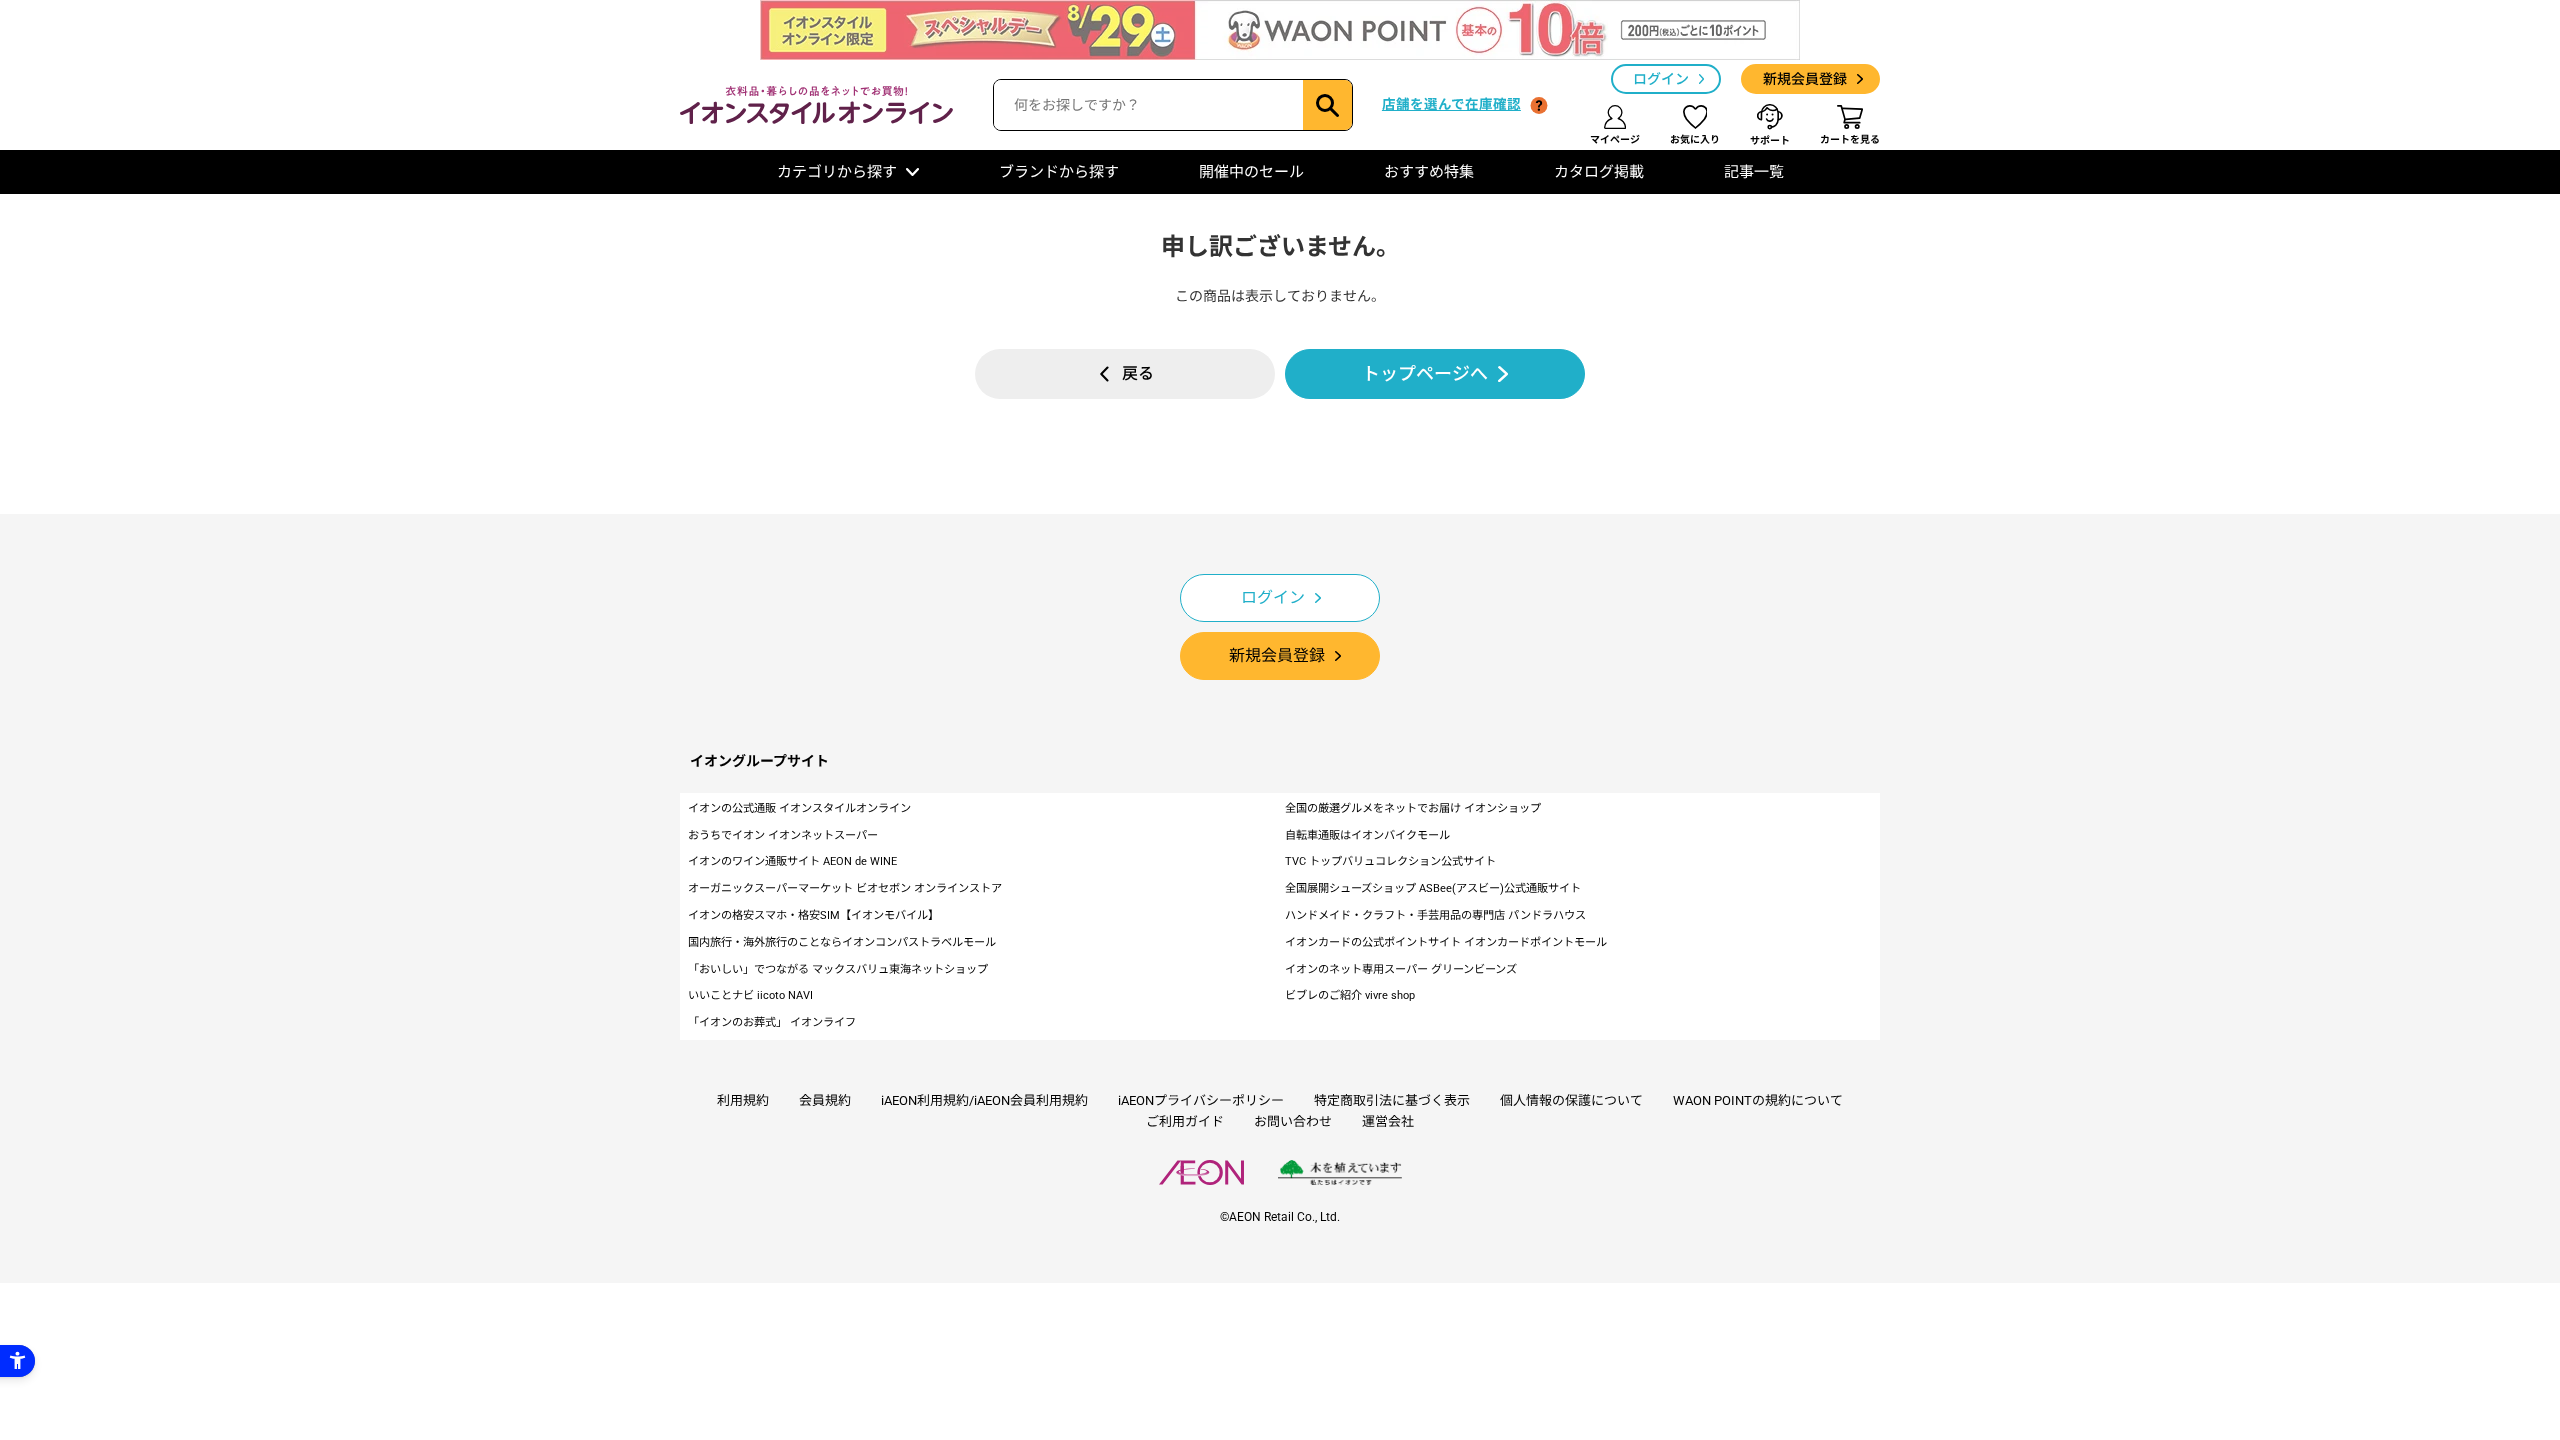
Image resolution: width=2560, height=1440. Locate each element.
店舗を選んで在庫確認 (1451, 104)
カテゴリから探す (837, 172)
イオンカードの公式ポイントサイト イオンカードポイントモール (1446, 942)
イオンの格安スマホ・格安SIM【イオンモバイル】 (813, 915)
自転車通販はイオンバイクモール (1367, 835)
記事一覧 (1754, 172)
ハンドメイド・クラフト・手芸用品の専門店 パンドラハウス (1435, 915)
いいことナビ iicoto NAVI (750, 995)
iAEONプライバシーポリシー (1201, 1100)
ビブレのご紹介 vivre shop (1350, 995)
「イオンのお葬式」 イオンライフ (772, 1022)
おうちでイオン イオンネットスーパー (783, 835)
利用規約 (743, 1100)
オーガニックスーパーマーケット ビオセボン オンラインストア (845, 888)
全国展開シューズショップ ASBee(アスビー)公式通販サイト (1433, 888)
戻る (1138, 373)
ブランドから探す (1059, 172)
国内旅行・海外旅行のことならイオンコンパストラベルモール (842, 942)
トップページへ (1425, 373)
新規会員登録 (1805, 79)
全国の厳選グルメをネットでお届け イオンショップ (1413, 808)
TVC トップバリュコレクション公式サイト (1390, 861)
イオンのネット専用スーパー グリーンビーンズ (1401, 969)
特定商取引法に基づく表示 (1392, 1100)
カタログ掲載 (1599, 172)
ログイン (1661, 79)
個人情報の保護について (1571, 1100)
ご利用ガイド (1185, 1121)
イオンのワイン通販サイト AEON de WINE (792, 861)
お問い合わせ (1293, 1121)
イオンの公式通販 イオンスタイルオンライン (799, 808)
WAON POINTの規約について (1758, 1100)
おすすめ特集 (1429, 172)
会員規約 (825, 1100)
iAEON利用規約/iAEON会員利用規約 (984, 1100)
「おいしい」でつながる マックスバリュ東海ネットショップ (838, 969)
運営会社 (1388, 1121)
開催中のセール (1251, 172)
